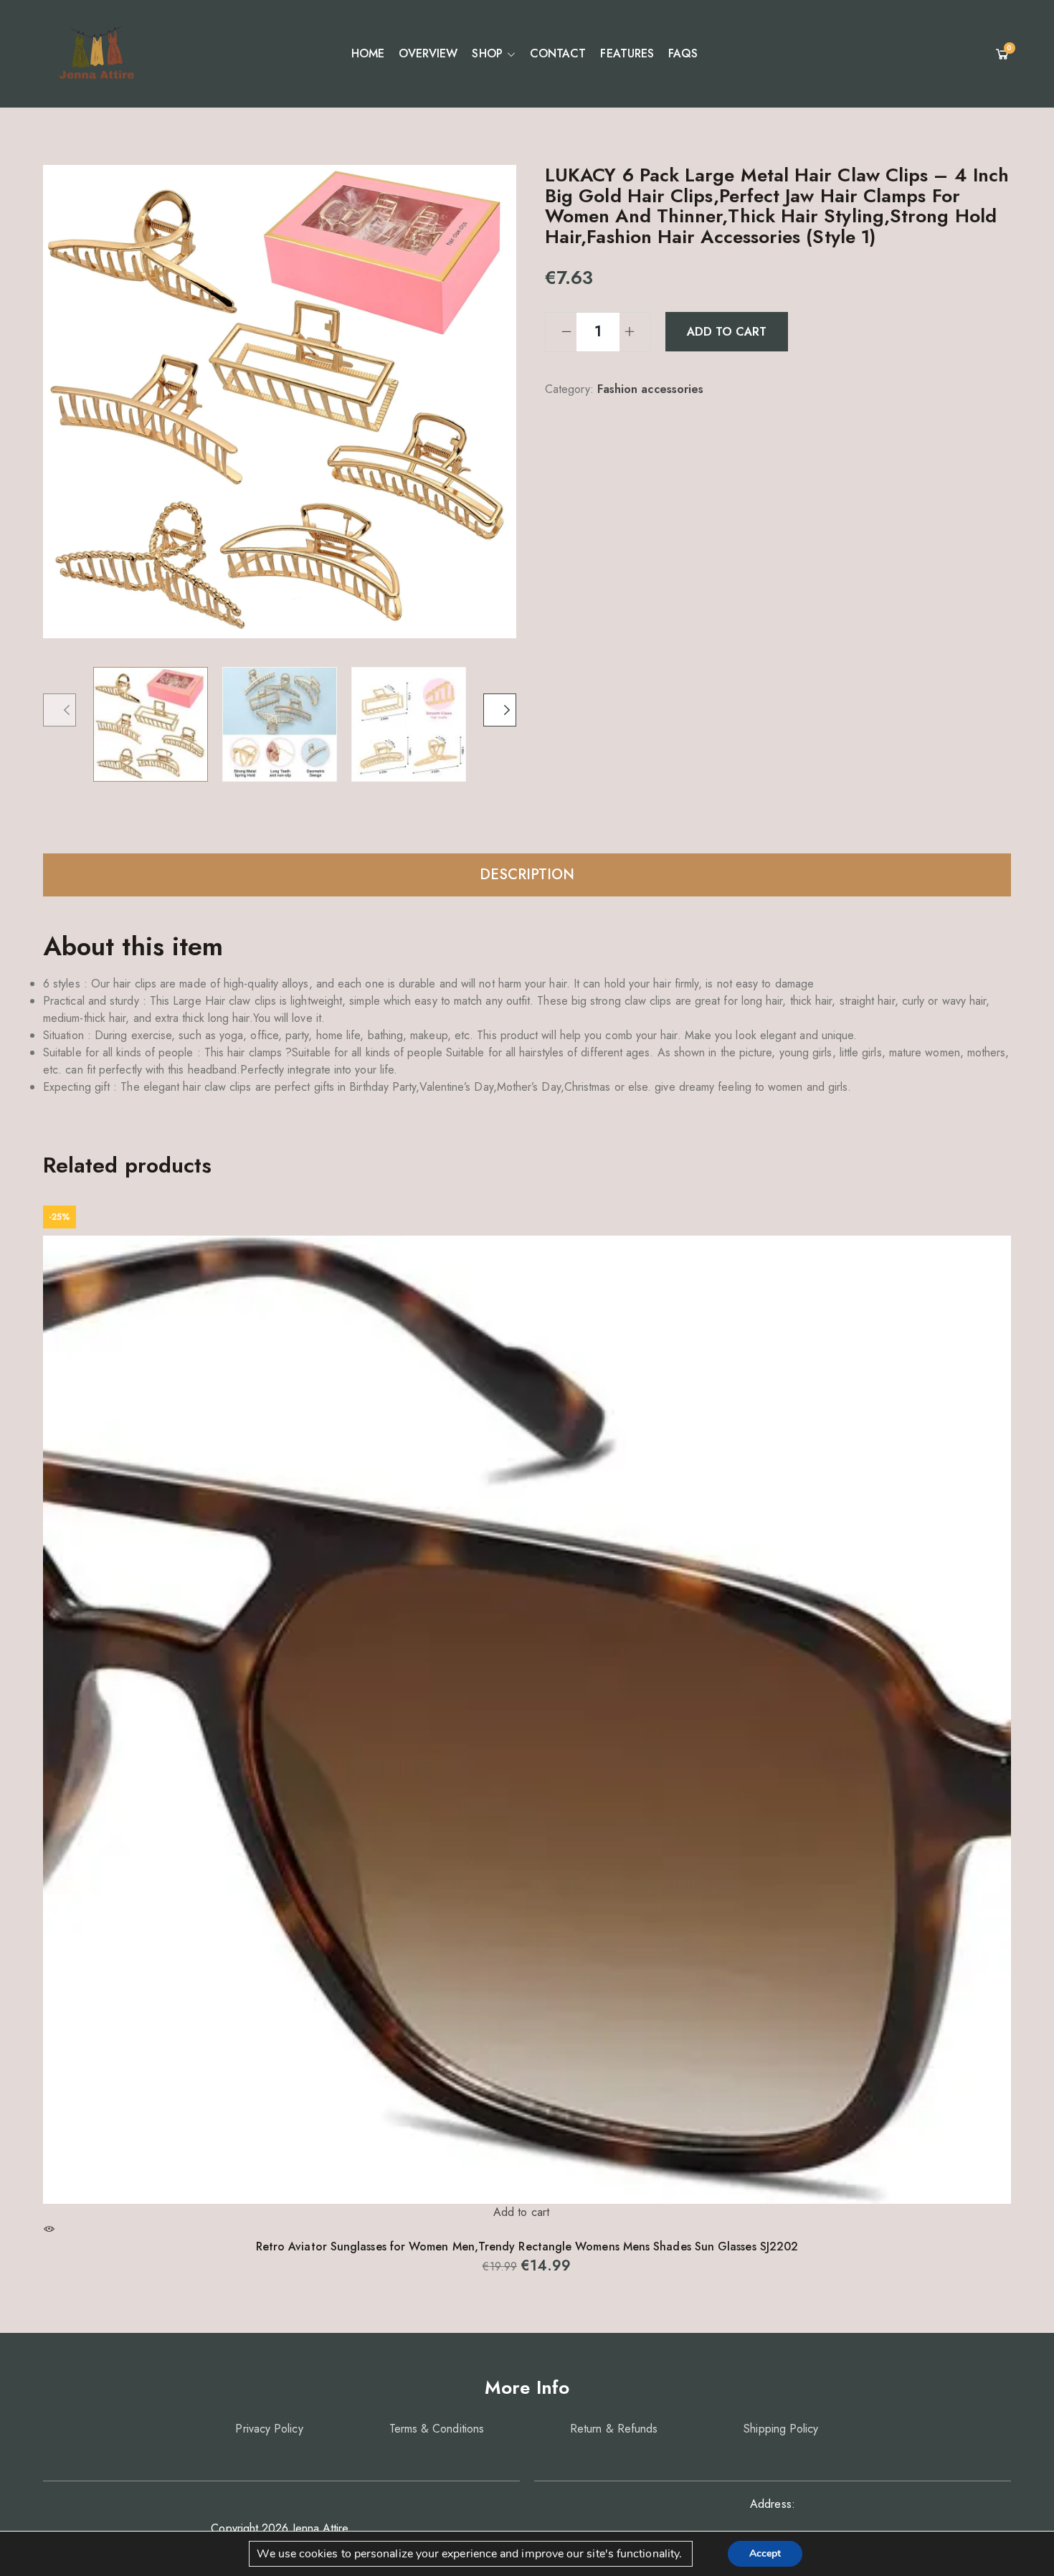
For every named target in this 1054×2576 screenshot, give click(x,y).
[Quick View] (49, 2229)
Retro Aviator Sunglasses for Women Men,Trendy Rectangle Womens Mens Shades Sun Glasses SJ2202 (527, 2246)
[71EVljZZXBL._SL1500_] (280, 724)
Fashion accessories (651, 389)
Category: (569, 389)
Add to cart (727, 332)
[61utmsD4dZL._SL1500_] (409, 724)
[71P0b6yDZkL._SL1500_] (151, 724)
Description (527, 875)
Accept (765, 2553)
